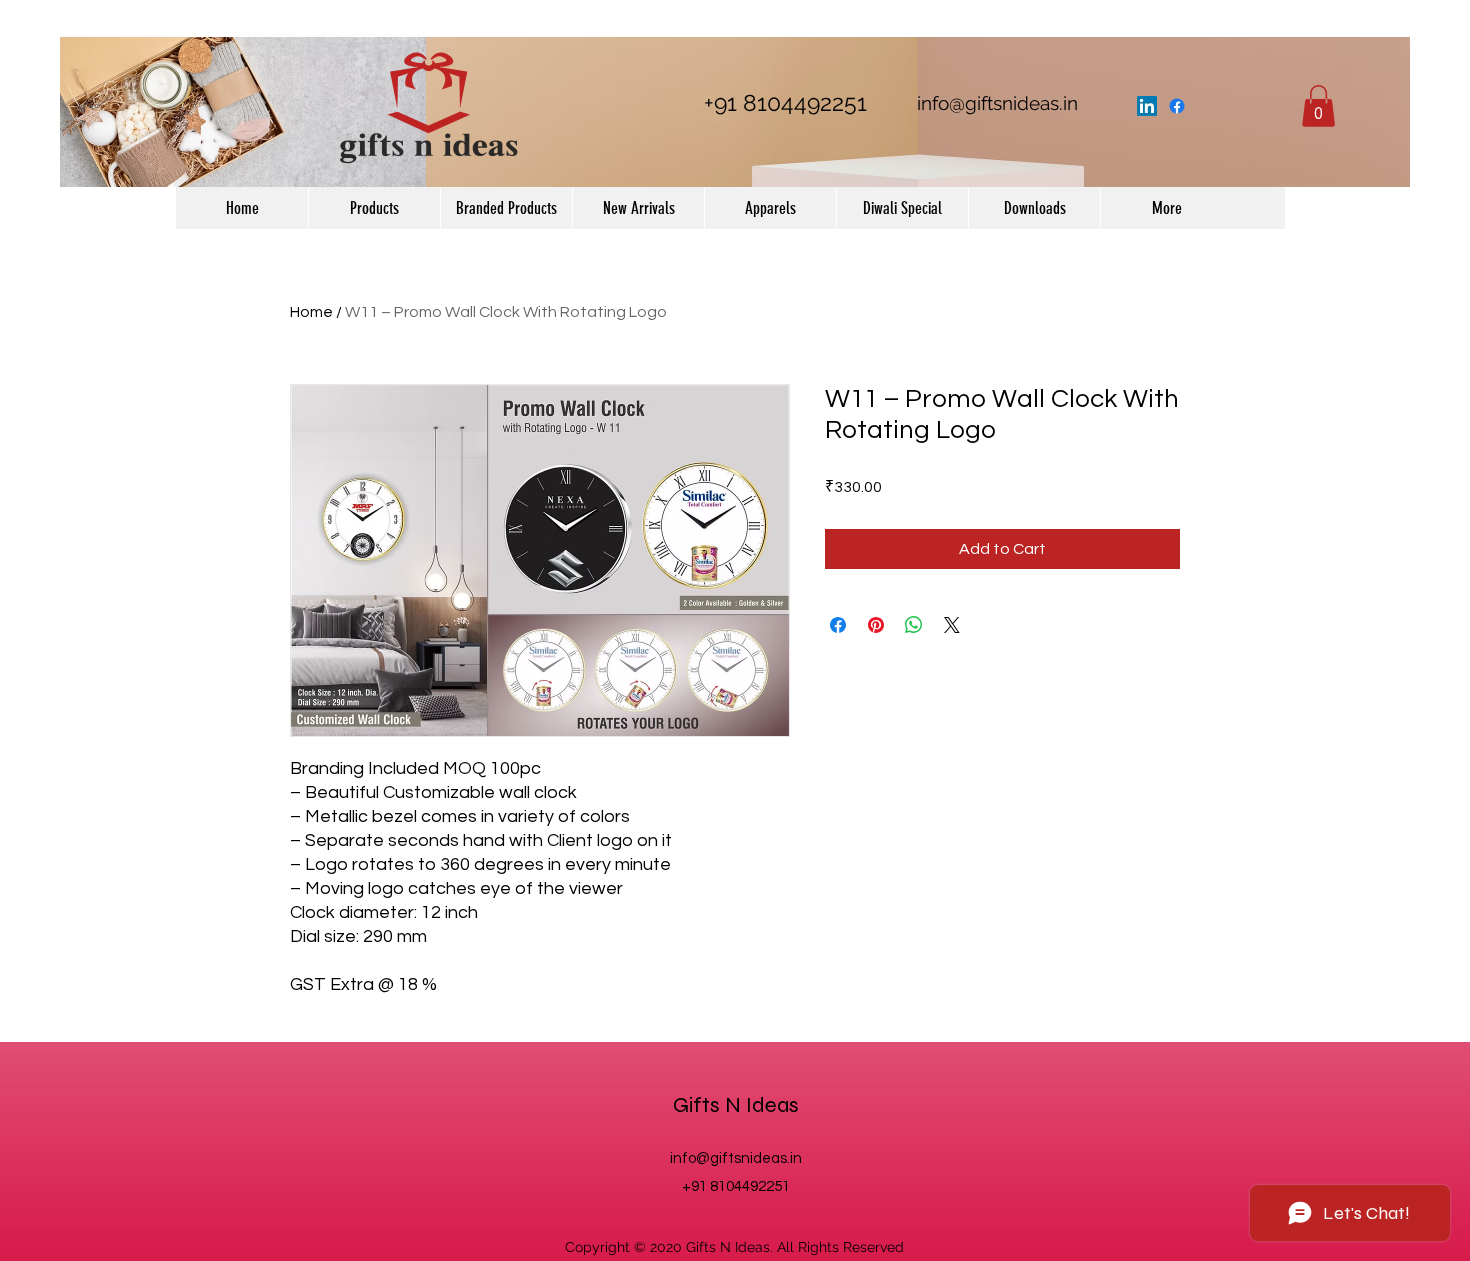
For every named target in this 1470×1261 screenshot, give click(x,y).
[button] (1318, 106)
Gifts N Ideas (736, 1105)
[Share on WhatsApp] (914, 625)
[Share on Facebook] (838, 625)
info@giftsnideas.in (997, 103)
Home (311, 312)
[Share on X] (952, 625)
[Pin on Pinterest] (876, 625)
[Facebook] (1177, 106)
